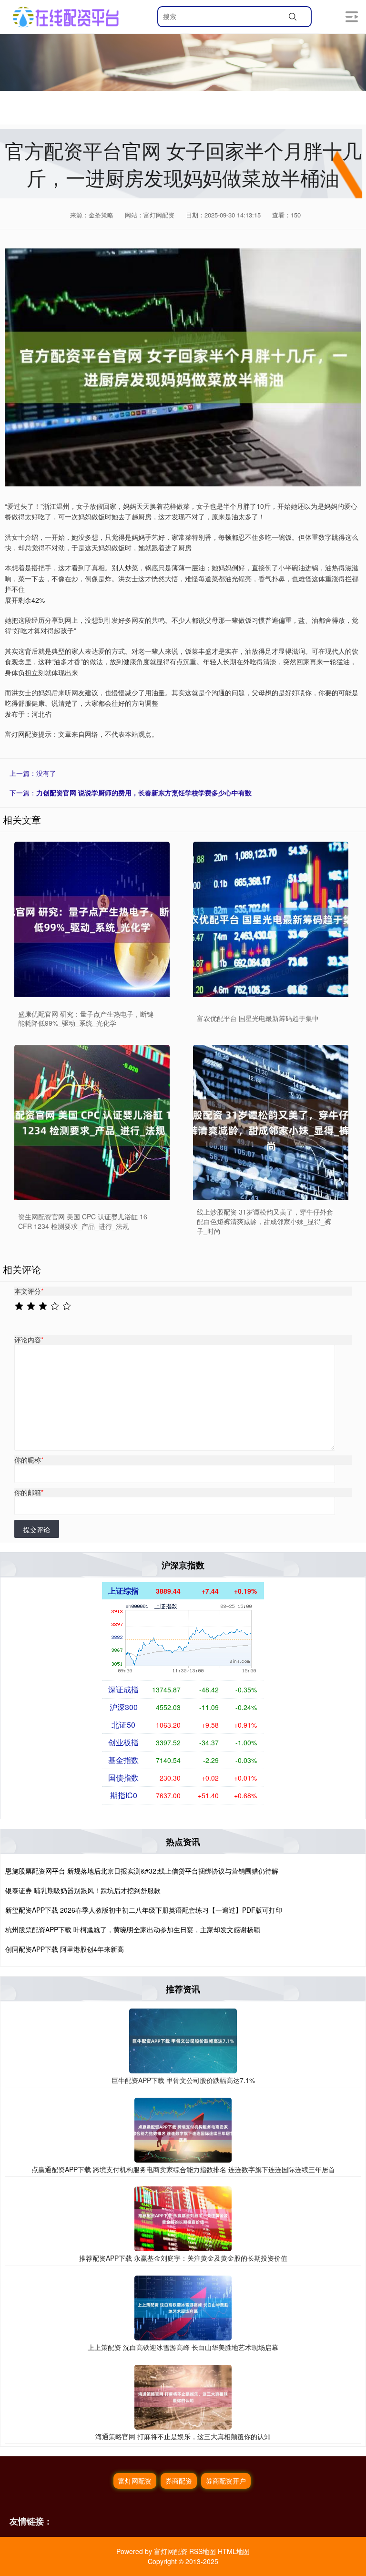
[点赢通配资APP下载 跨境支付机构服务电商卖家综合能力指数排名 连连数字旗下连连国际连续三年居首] (183, 2129)
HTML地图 (234, 2551)
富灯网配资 (135, 2481)
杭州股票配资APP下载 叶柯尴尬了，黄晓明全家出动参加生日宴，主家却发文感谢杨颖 (133, 1929)
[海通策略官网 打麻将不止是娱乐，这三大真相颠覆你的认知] (183, 2396)
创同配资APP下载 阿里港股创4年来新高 (65, 1949)
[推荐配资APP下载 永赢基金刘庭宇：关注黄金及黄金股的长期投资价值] (183, 2218)
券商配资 (179, 2481)
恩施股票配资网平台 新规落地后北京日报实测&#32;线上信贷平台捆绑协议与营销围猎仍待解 (142, 1871)
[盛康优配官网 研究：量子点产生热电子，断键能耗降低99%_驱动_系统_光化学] (92, 919)
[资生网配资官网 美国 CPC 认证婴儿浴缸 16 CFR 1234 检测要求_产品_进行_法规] (92, 1123)
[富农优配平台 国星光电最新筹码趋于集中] (271, 919)
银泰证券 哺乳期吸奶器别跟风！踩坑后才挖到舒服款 (83, 1890)
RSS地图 (203, 2551)
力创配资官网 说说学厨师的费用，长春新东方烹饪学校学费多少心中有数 (144, 793)
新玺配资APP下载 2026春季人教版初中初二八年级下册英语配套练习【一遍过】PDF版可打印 (144, 1910)
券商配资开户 (226, 2481)
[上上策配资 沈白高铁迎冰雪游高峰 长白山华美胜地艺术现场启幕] (183, 2307)
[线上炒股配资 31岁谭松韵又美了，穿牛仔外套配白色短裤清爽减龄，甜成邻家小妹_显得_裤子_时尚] (271, 1123)
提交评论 (37, 1529)
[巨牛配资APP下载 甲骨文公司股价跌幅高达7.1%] (183, 2040)
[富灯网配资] (66, 17)
